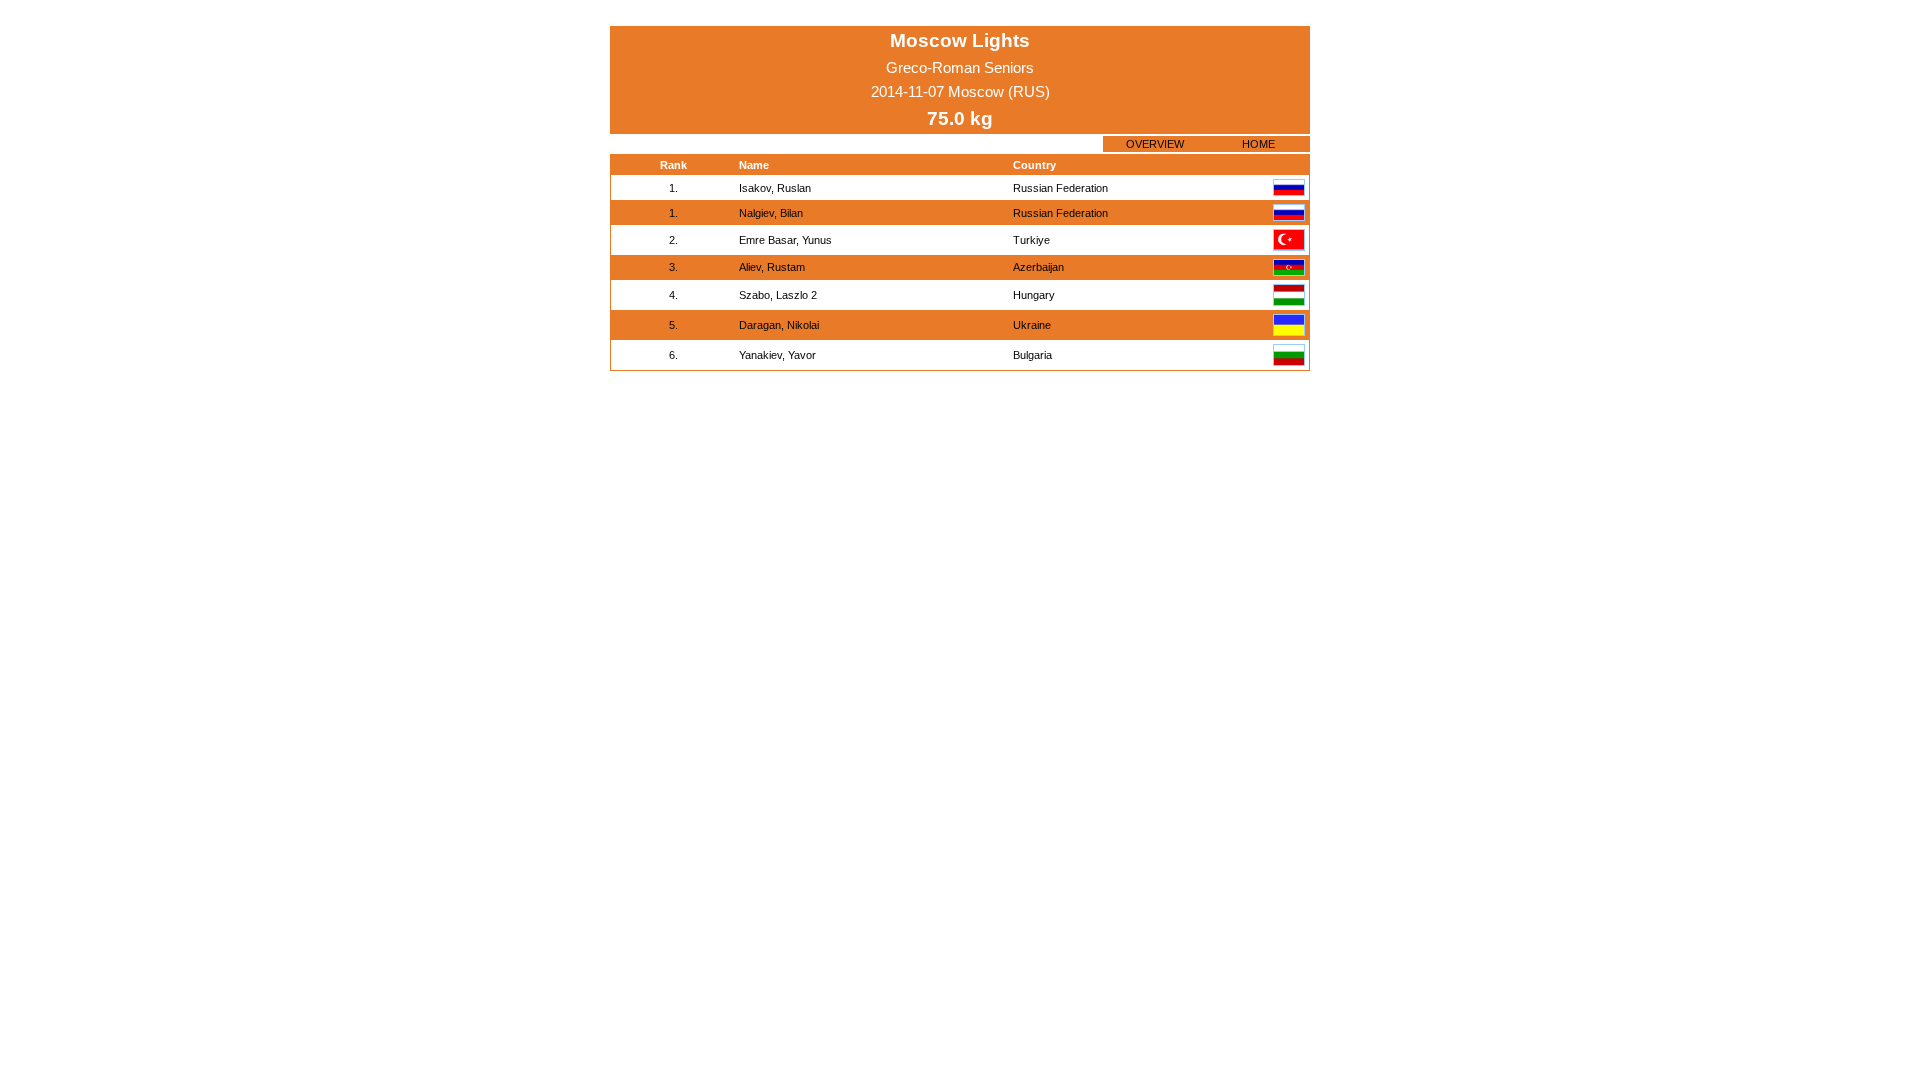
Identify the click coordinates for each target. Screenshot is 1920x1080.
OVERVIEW (1155, 144)
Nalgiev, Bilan (771, 213)
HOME (1258, 144)
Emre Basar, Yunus (785, 240)
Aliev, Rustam (772, 267)
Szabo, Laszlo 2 (778, 295)
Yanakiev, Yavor (777, 355)
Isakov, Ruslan (775, 188)
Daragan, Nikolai (779, 325)
